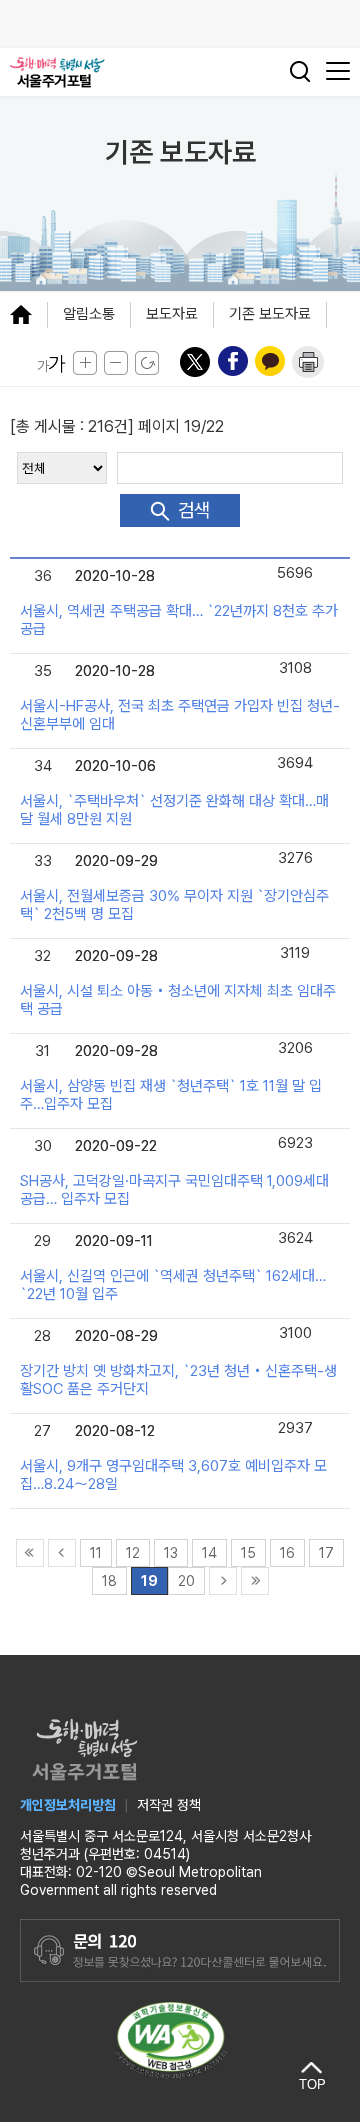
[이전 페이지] (62, 1552)
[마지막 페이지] (255, 1580)
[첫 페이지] (30, 1552)
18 (109, 1581)
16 (287, 1553)
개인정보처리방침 (68, 1805)
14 (209, 1553)
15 (248, 1553)
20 (186, 1581)
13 (171, 1553)
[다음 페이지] (223, 1580)
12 (133, 1553)
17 (326, 1553)
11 (96, 1553)
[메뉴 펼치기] (28, 314)
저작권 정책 (169, 1805)
